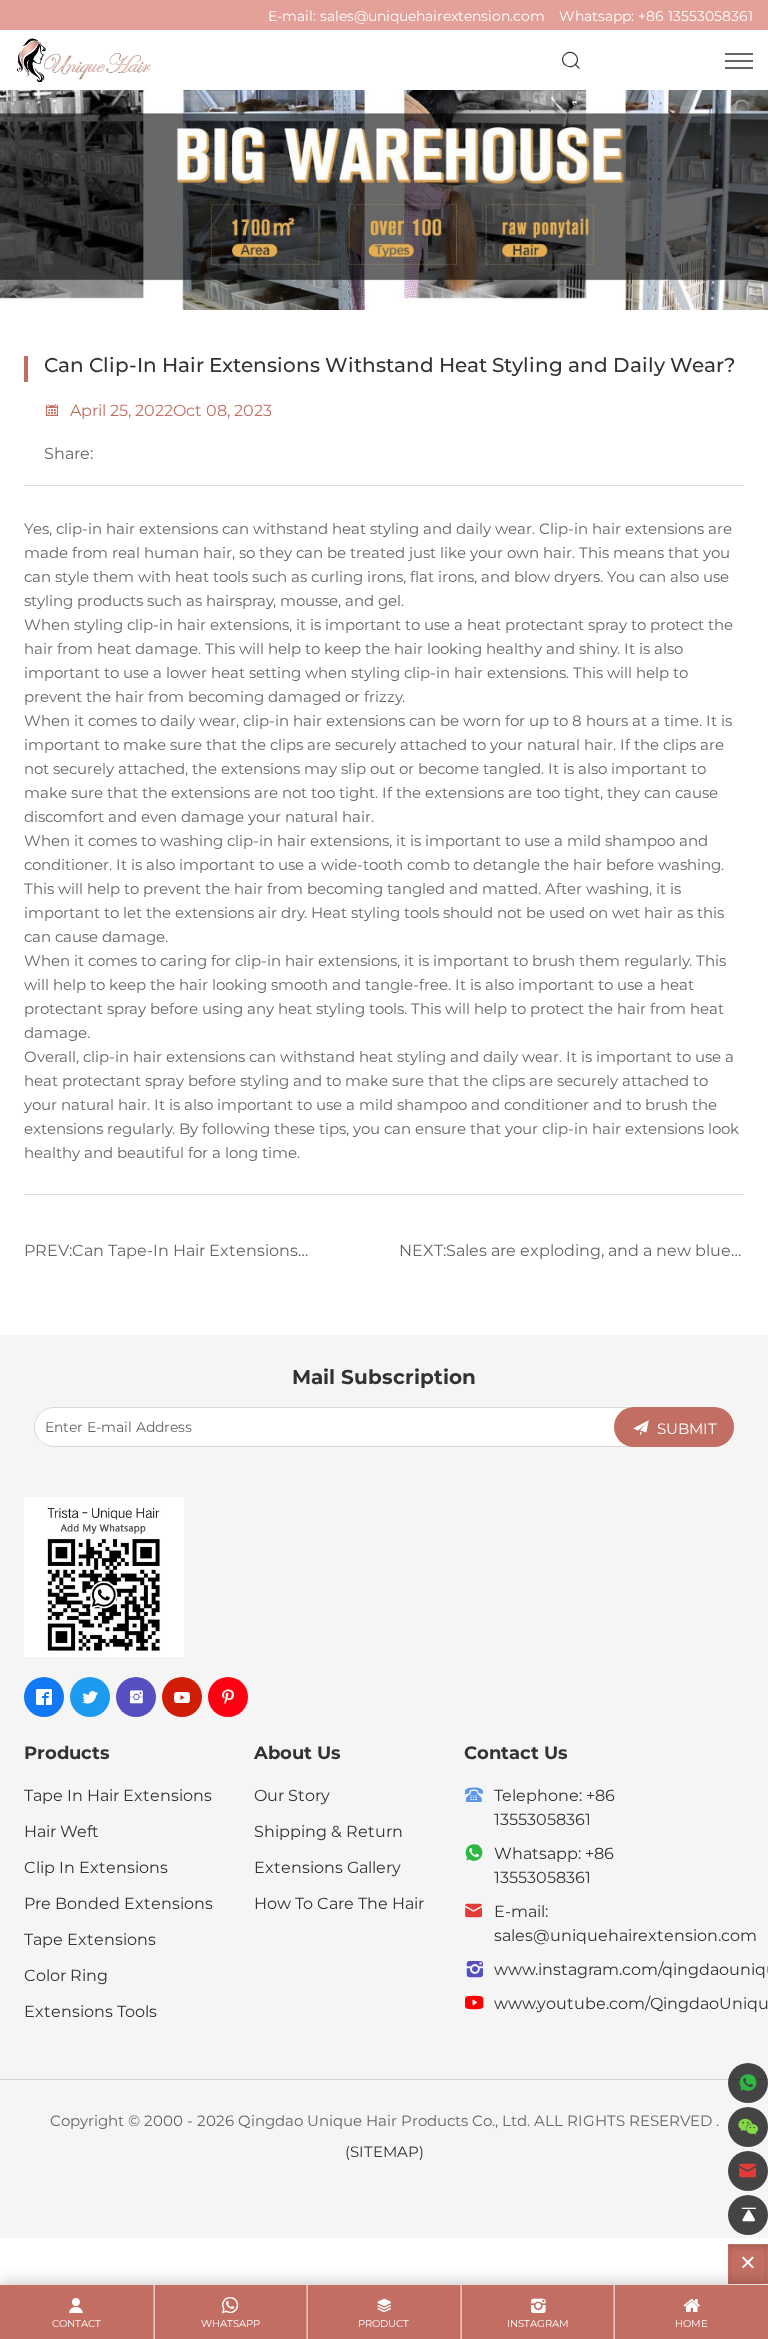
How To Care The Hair (339, 1902)
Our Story (292, 1794)
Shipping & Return (328, 1830)
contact (76, 2323)
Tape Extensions (90, 1938)
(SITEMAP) (384, 2151)
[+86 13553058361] (748, 2083)
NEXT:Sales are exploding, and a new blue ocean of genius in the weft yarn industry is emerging (571, 1257)
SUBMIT (687, 1428)
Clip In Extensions (96, 1866)
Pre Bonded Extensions (118, 1902)
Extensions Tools (90, 2010)
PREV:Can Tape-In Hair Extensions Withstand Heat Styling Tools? (161, 1257)
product (383, 2323)
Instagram (538, 2323)
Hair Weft (61, 1830)
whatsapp (230, 2323)
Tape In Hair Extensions (118, 1794)
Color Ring (66, 1974)
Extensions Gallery (327, 1866)
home (691, 2323)
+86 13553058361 (695, 15)
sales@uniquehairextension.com (432, 15)
